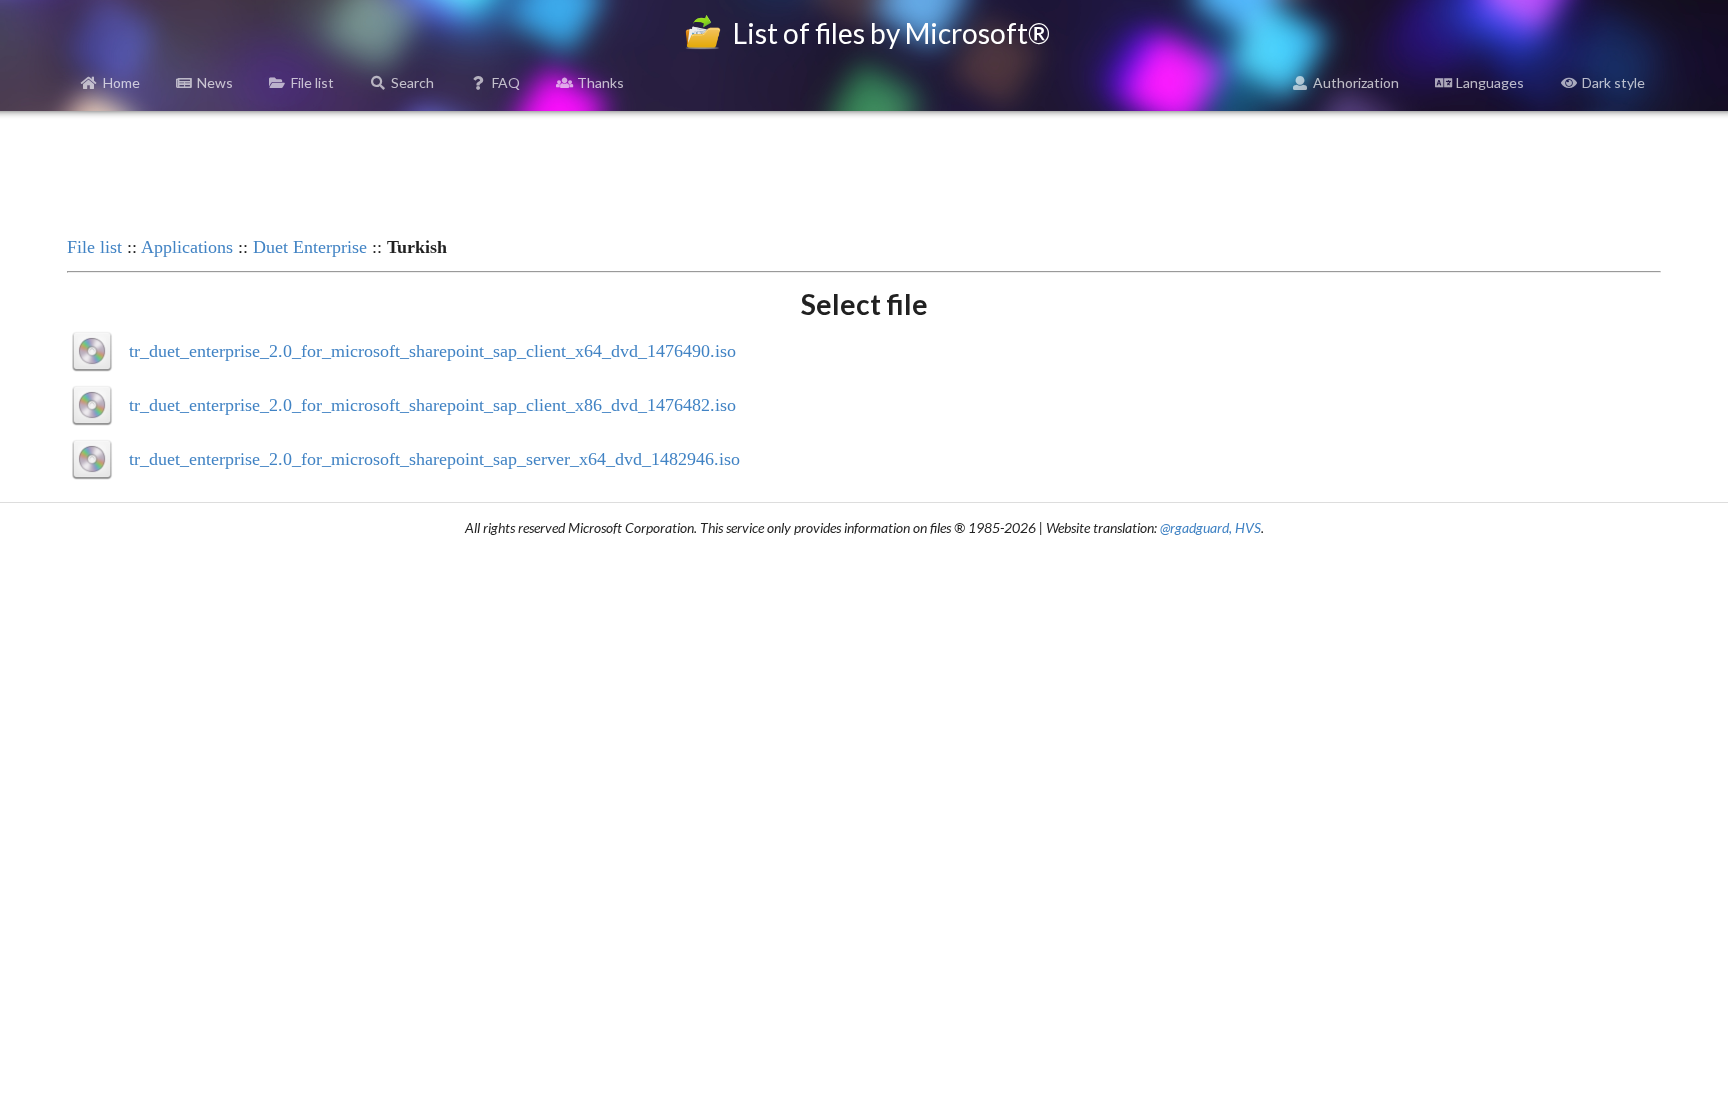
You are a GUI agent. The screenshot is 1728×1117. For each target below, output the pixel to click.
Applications (187, 247)
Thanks (600, 82)
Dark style (1613, 82)
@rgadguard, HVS (1210, 527)
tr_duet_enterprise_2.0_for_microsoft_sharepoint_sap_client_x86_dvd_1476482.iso (432, 405)
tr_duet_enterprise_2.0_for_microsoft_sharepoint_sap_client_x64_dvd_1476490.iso (432, 351)
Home (121, 82)
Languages (1490, 82)
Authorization (1356, 82)
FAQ (506, 82)
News (215, 82)
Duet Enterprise (310, 247)
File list (312, 82)
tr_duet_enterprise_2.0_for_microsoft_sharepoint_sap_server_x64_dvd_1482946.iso (434, 459)
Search (412, 82)
